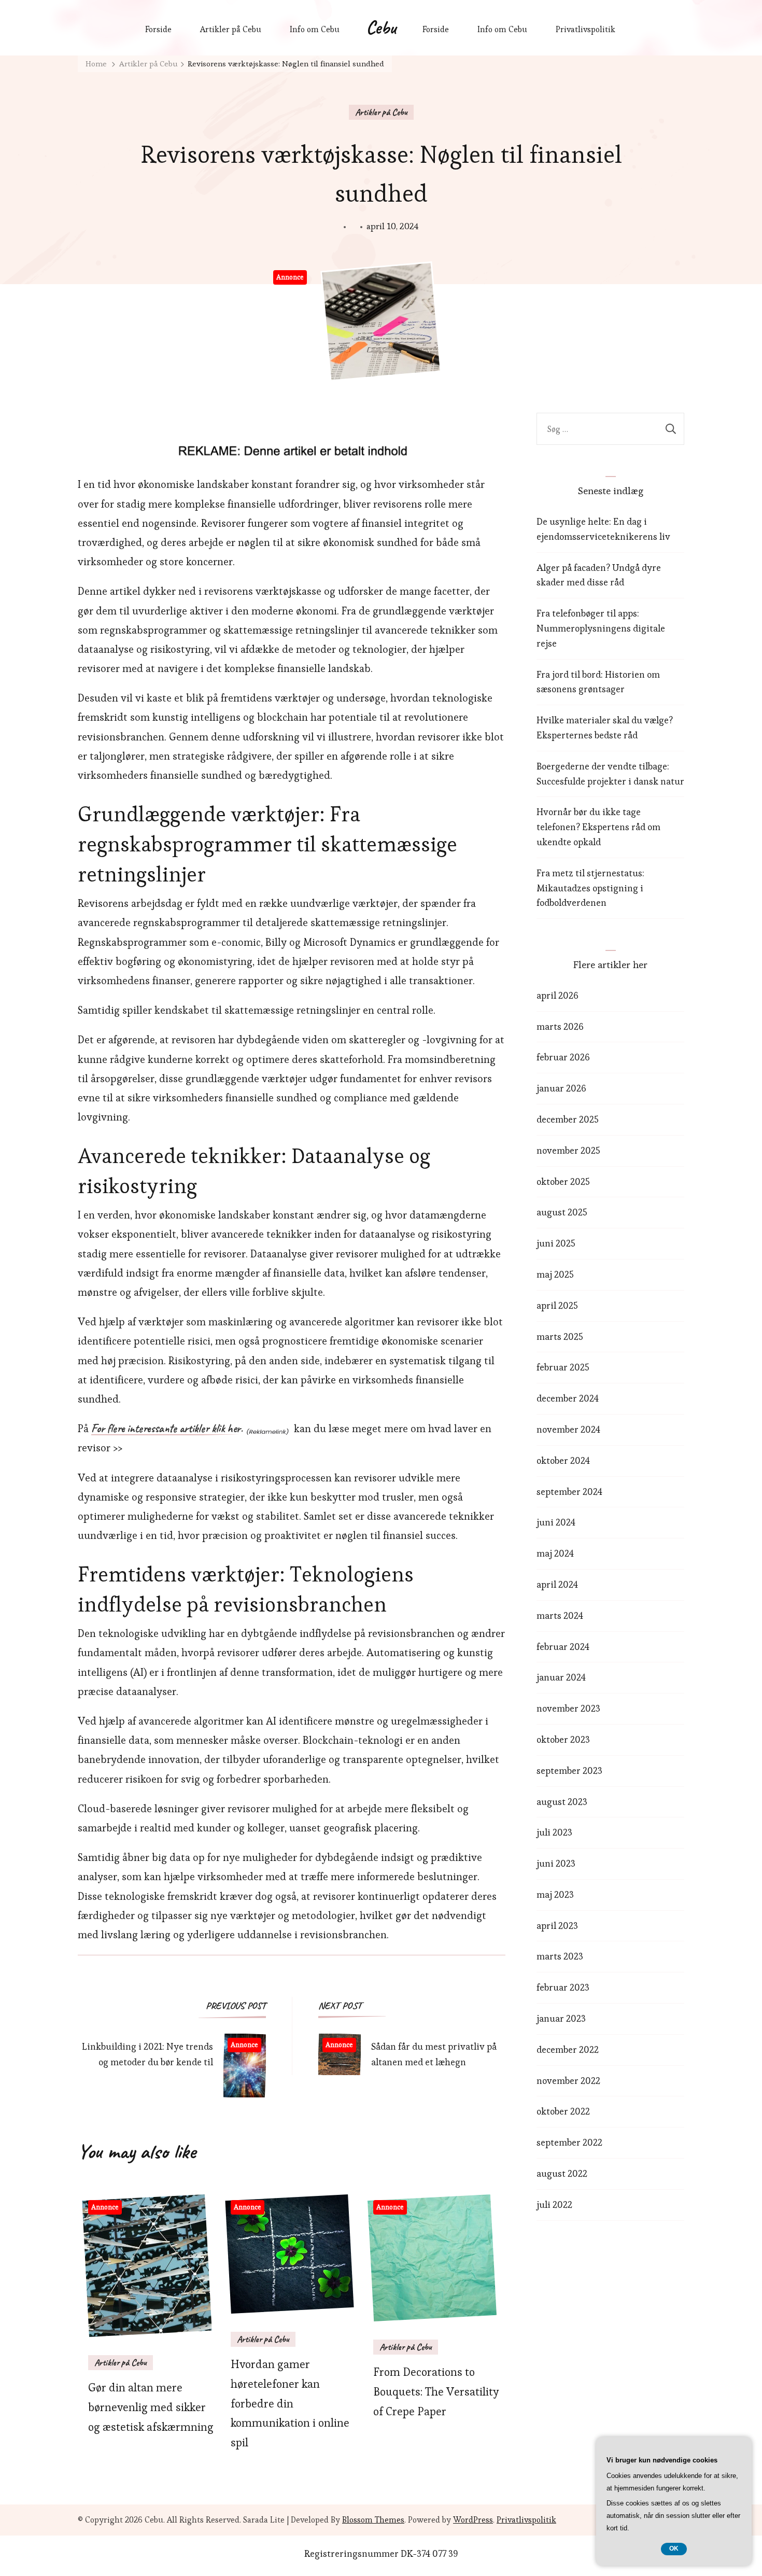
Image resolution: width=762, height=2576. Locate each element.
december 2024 (568, 1398)
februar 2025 (563, 1367)
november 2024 (568, 1429)
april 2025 (557, 1305)
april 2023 (557, 1926)
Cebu (381, 27)
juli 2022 (554, 2204)
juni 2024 (556, 1522)
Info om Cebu (315, 29)
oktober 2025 (563, 1181)
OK (674, 2549)
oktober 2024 (563, 1460)
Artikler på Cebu (231, 29)
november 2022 (568, 2081)
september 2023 (569, 1770)
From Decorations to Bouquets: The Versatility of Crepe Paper (436, 2392)
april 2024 (557, 1584)
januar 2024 (561, 1677)
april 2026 (558, 995)
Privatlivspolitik (585, 29)
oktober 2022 (563, 2111)
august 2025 (562, 1212)
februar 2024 (563, 1647)
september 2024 (569, 1492)
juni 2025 (556, 1243)
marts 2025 (560, 1336)
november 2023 (568, 1708)
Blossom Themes (373, 2520)
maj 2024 (555, 1553)
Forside (158, 29)
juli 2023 (554, 1832)
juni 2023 (556, 1863)
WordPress (473, 2520)
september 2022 (569, 2142)
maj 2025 (555, 1274)
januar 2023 (561, 2018)
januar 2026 (561, 1088)
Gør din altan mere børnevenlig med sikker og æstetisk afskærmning (151, 2407)
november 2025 (568, 1150)
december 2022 (568, 2049)
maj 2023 (555, 1894)
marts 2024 (560, 1615)
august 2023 (562, 1802)
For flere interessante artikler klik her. (167, 1429)
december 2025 (568, 1119)
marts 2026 (560, 1026)
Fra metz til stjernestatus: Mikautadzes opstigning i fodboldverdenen (590, 888)
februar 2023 (563, 1987)
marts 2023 (560, 1956)
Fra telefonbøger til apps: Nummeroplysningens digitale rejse (601, 628)
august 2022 (562, 2173)
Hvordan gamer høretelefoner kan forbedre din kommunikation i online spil (290, 2403)
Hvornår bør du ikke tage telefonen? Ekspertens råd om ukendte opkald (598, 827)
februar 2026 (563, 1057)
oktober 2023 (563, 1739)
